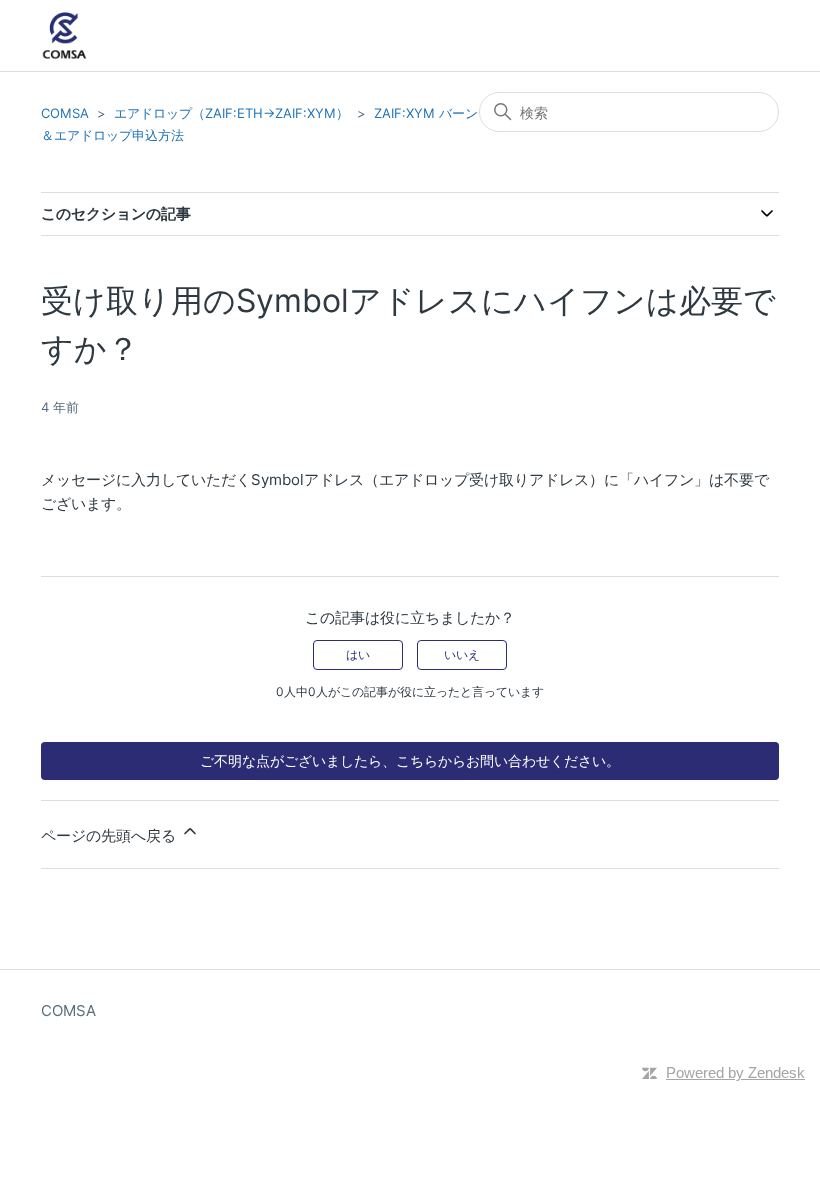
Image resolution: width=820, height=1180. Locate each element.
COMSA (65, 113)
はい (358, 654)
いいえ (462, 654)
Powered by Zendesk (735, 1072)
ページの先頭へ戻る (110, 835)
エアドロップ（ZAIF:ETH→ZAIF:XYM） (231, 113)
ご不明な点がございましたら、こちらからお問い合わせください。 (410, 760)
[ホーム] (64, 35)
